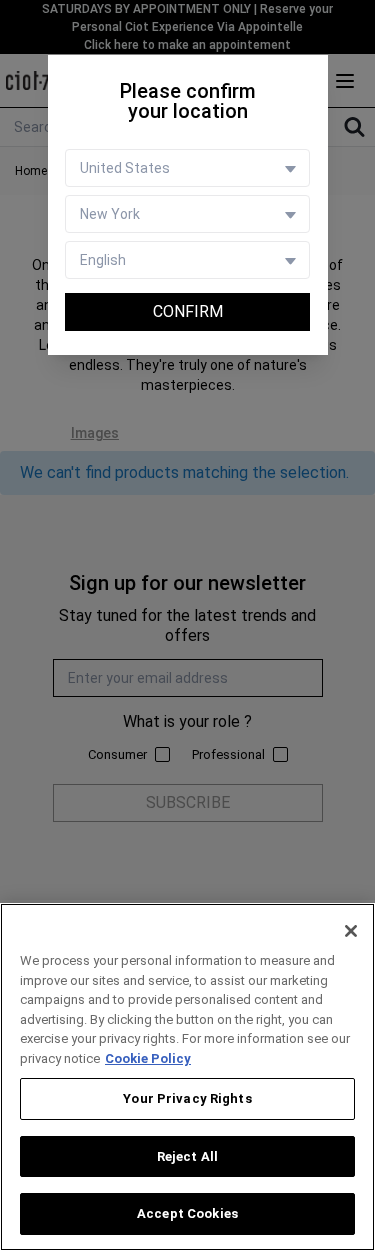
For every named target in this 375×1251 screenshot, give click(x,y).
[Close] (351, 931)
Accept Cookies (187, 1213)
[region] (187, 1077)
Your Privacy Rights (187, 1098)
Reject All (187, 1156)
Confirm (188, 311)
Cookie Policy (148, 1058)
